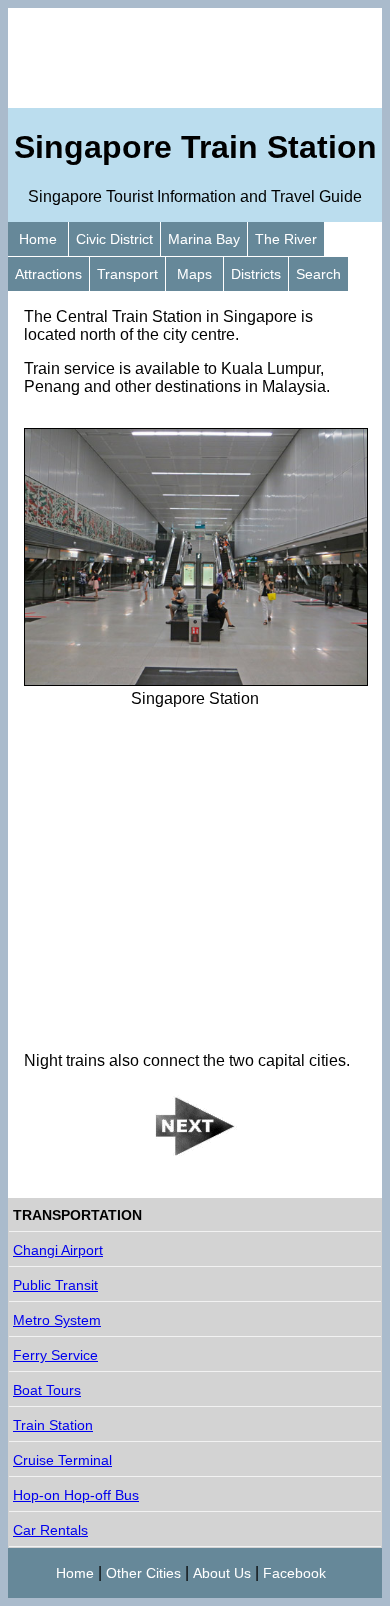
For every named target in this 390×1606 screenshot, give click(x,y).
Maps (194, 274)
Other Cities (143, 1573)
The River (286, 239)
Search (318, 274)
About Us (222, 1573)
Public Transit (55, 1285)
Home (38, 239)
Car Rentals (50, 1530)
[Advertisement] (195, 58)
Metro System (57, 1320)
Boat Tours (47, 1390)
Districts (256, 274)
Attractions (48, 274)
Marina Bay (204, 239)
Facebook (294, 1573)
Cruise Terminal (62, 1460)
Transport (127, 274)
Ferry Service (55, 1355)
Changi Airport (58, 1250)
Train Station (53, 1425)
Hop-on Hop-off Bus (76, 1495)
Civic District (114, 239)
